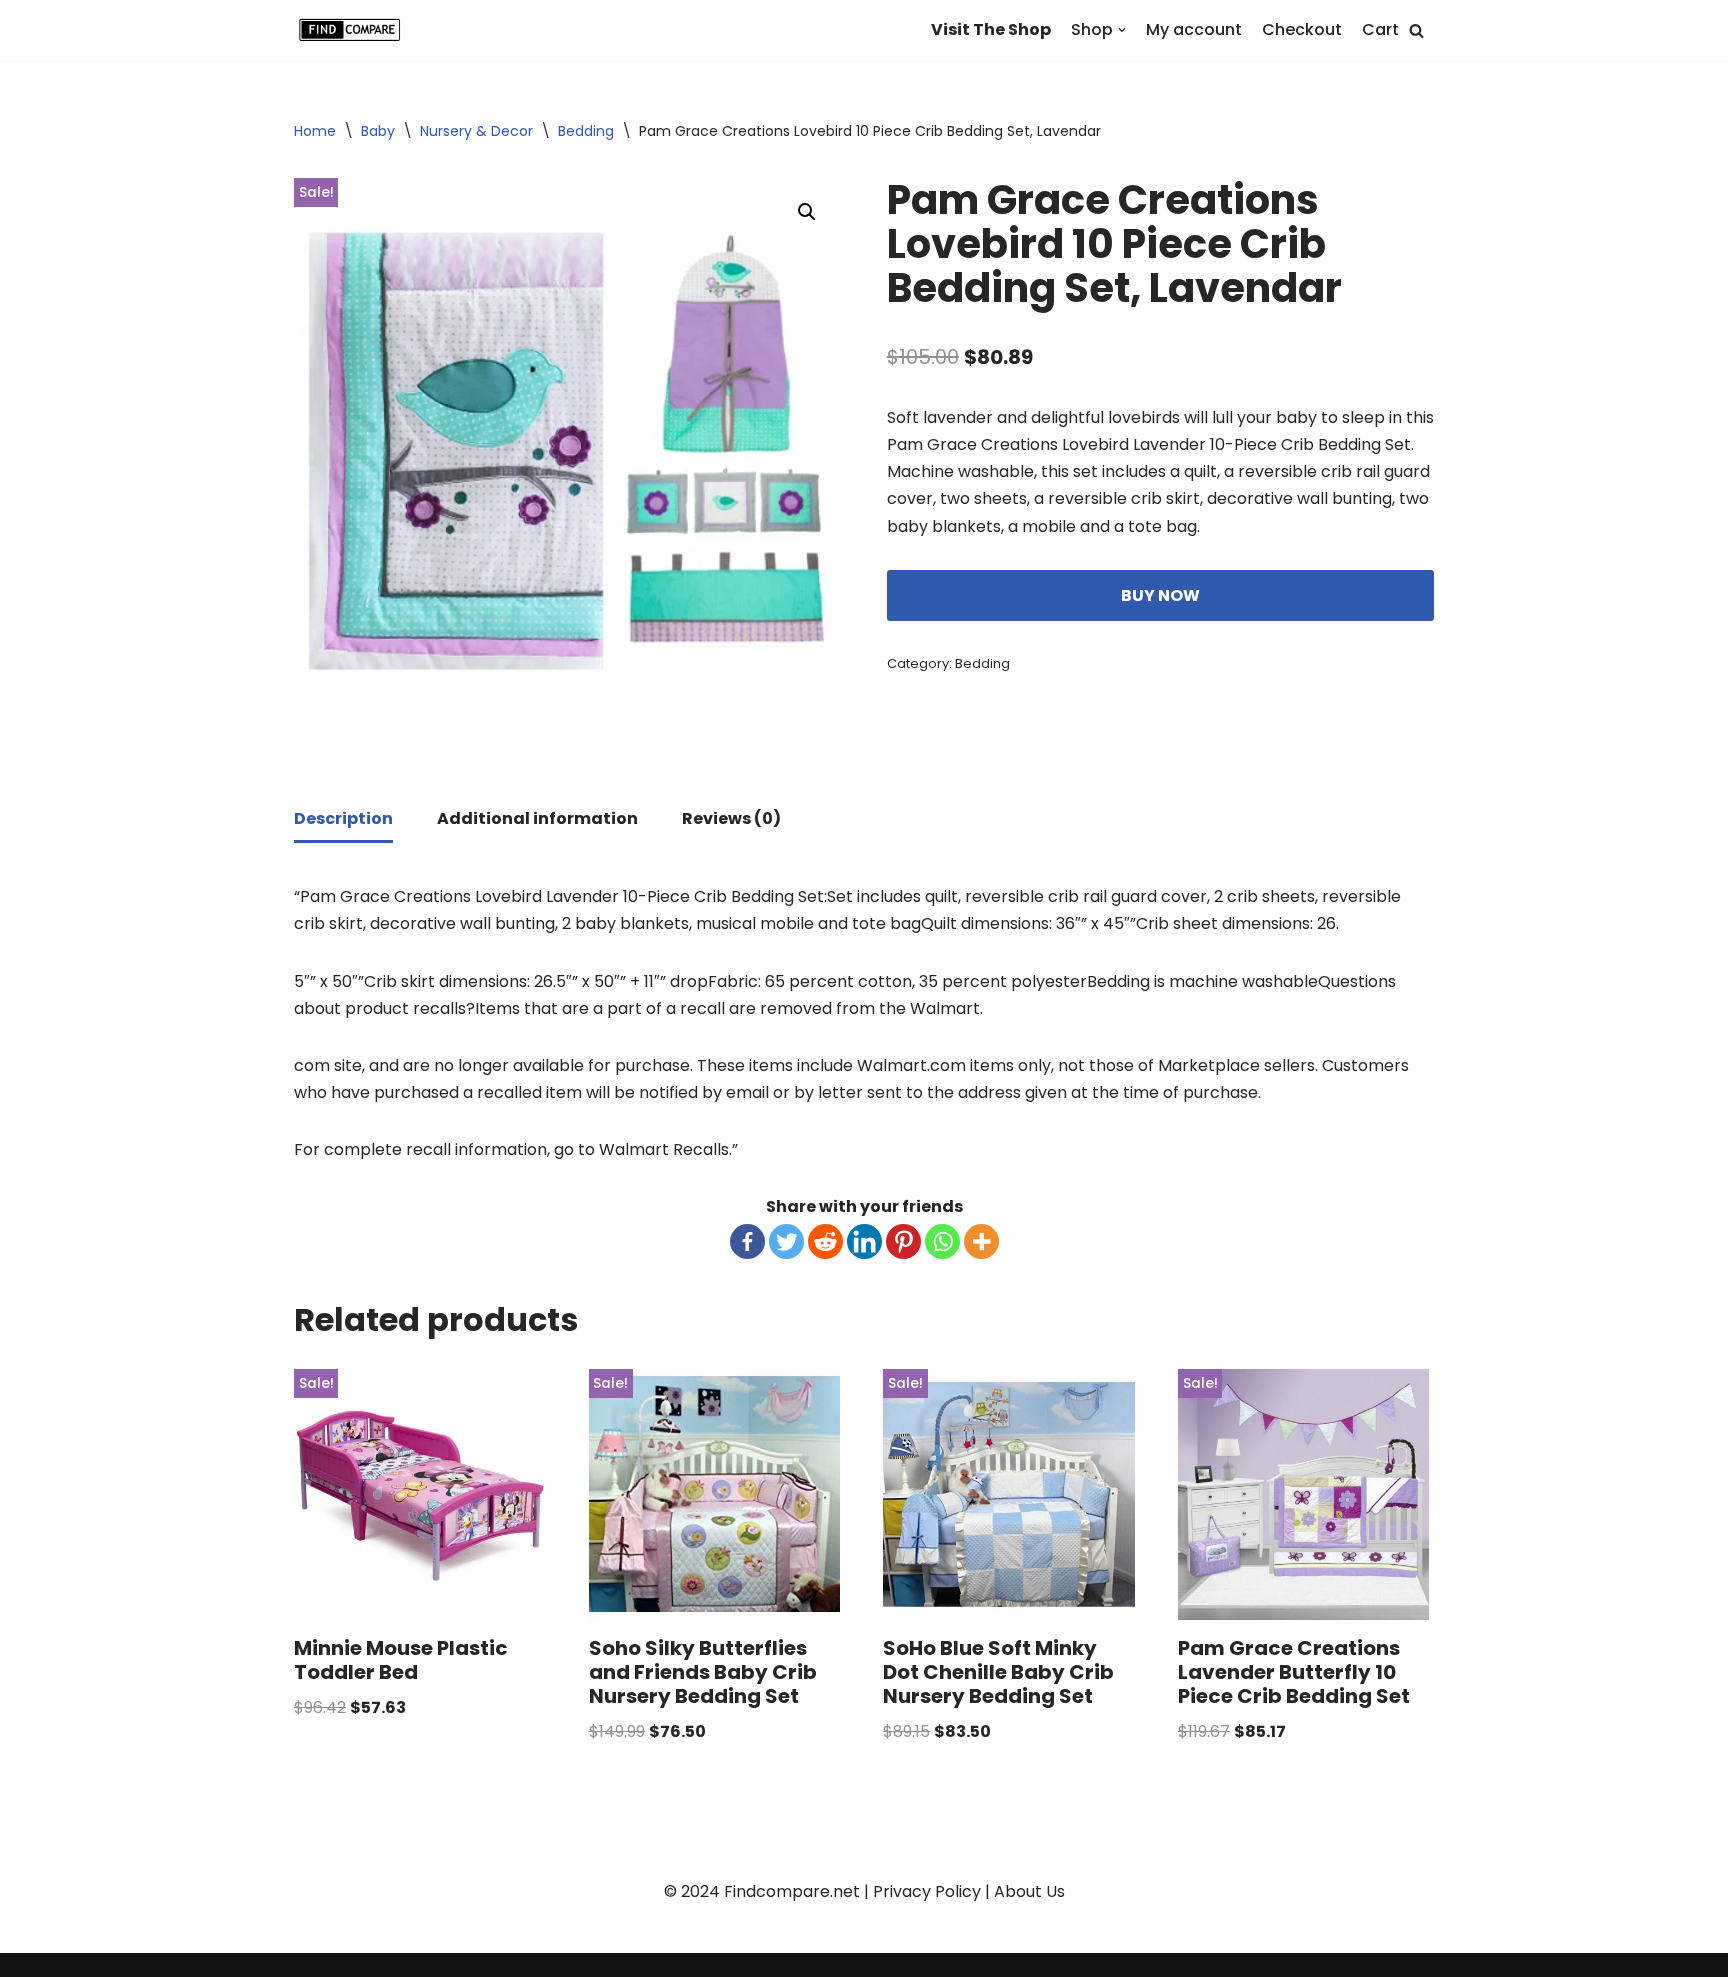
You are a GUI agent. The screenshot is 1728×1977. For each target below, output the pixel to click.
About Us (1029, 1891)
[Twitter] (786, 1241)
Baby (378, 131)
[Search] (1416, 30)
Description (343, 818)
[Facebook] (747, 1241)
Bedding (586, 131)
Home (315, 131)
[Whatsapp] (942, 1241)
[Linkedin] (864, 1241)
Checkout (1302, 29)
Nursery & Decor (476, 131)
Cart (1380, 29)
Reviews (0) (731, 818)
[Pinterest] (903, 1241)
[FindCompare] (354, 30)
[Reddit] (825, 1241)
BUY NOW (1160, 595)
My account (1194, 29)
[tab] (343, 820)
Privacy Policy (927, 1891)
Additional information (537, 818)
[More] (981, 1241)
